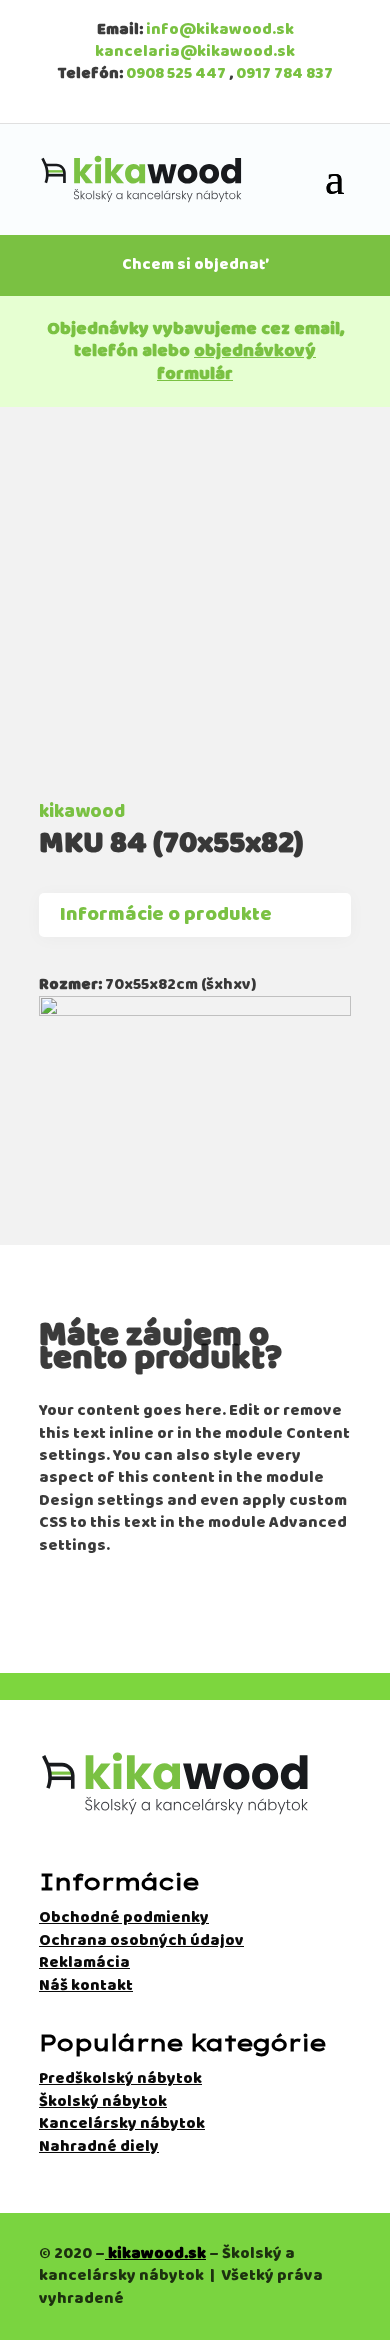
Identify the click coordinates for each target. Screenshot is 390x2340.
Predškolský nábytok (120, 2078)
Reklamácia (84, 1962)
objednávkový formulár (236, 362)
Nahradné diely (99, 2146)
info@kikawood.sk (220, 29)
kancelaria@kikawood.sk (195, 51)
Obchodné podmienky (124, 1917)
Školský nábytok (103, 2101)
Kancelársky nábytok (122, 2123)
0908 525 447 (176, 73)
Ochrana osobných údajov (141, 1940)
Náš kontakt (86, 1985)
